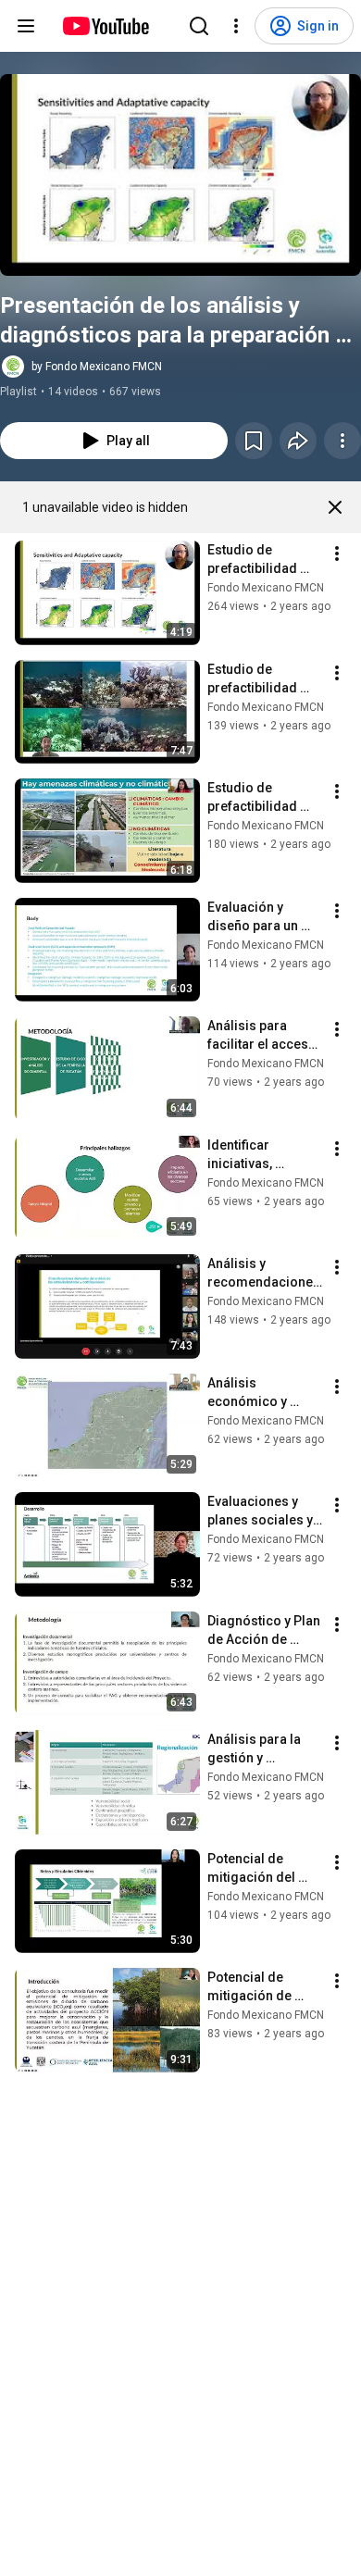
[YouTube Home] (105, 26)
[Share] (298, 441)
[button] (180, 175)
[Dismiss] (335, 507)
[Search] (199, 26)
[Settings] (236, 26)
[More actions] (342, 441)
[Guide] (26, 26)
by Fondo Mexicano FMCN (97, 367)
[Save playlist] (254, 441)
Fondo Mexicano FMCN (266, 588)
